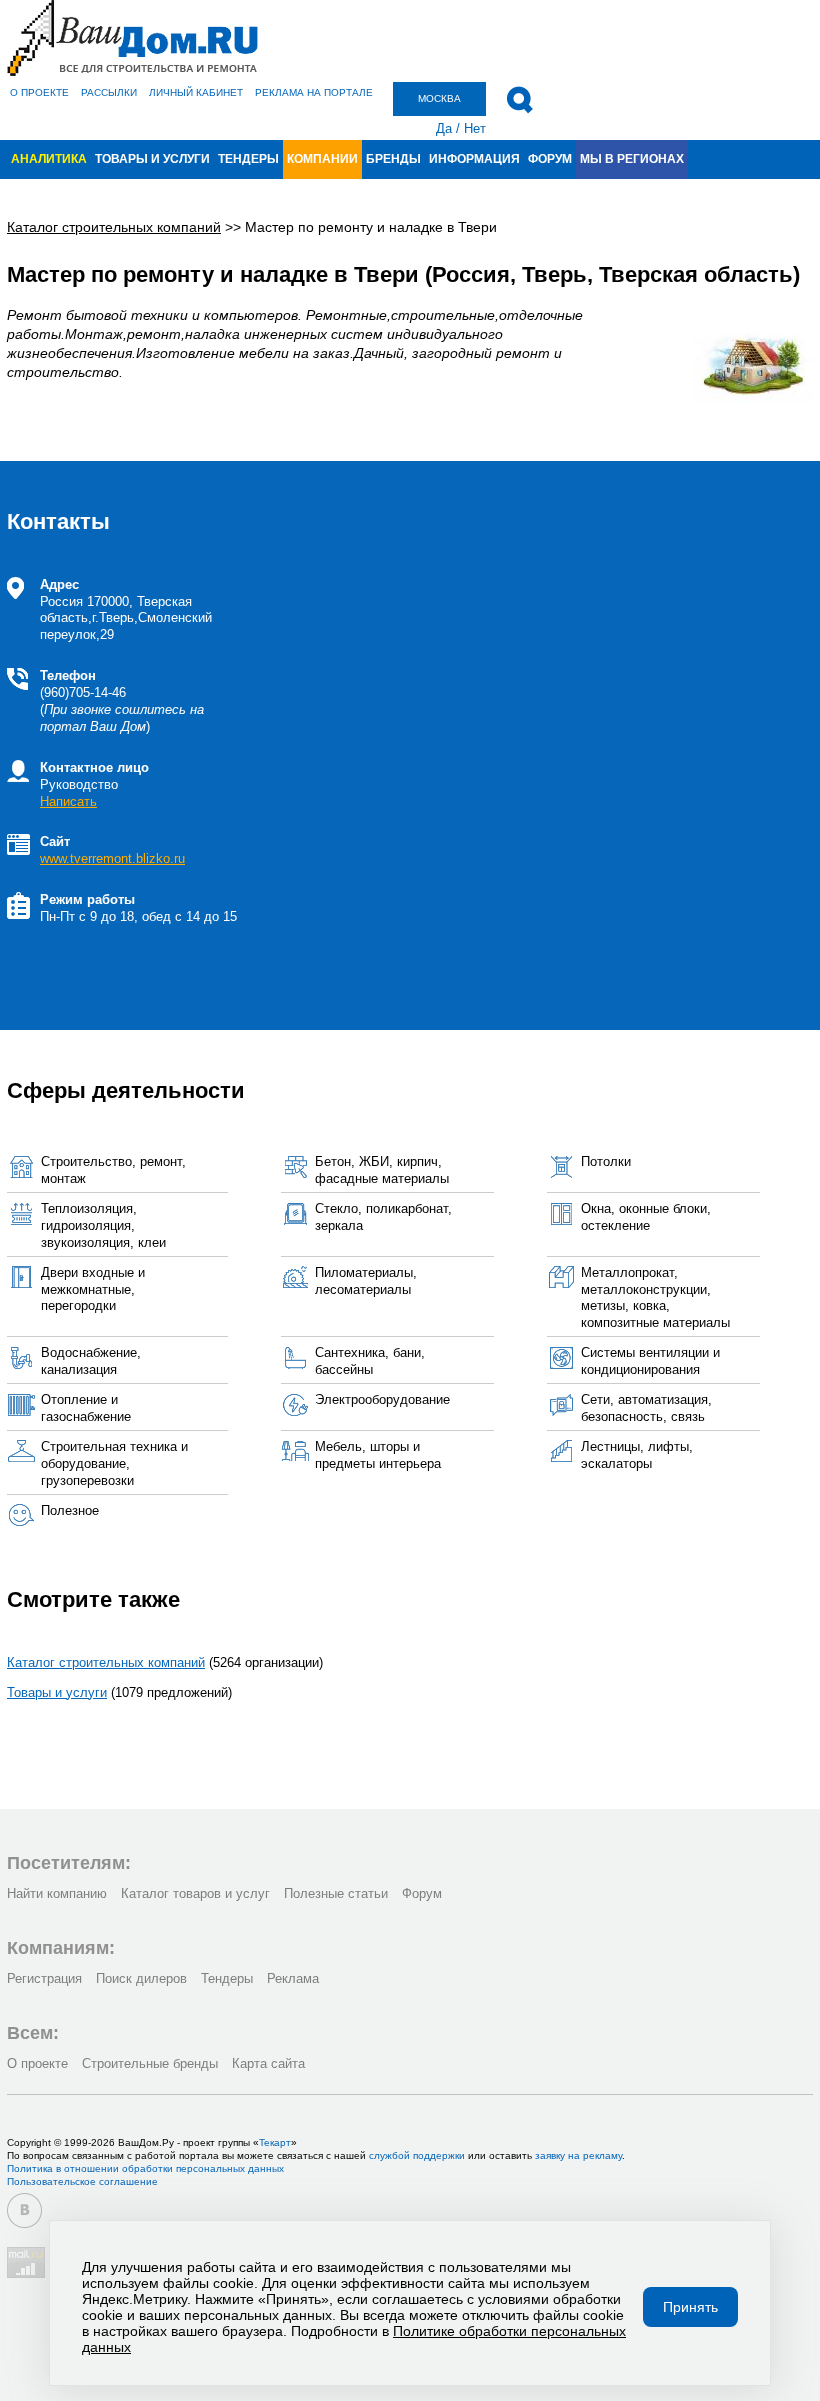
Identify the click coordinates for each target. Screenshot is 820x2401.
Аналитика (49, 159)
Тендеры (248, 159)
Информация (474, 159)
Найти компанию (57, 1893)
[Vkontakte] (24, 2210)
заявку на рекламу (578, 2155)
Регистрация (44, 1978)
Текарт (275, 2142)
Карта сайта (268, 2063)
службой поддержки (417, 2155)
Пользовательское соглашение (82, 2181)
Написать (68, 801)
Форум (550, 159)
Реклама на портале (314, 92)
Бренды (393, 159)
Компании (322, 159)
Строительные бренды (150, 2063)
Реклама (293, 1978)
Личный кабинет (196, 92)
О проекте (39, 92)
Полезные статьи (336, 1893)
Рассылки (109, 92)
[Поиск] (519, 100)
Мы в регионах (632, 159)
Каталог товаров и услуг (195, 1893)
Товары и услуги (152, 159)
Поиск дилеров (141, 1978)
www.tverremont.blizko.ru (112, 858)
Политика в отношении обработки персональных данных (145, 2168)
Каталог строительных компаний (106, 1662)
